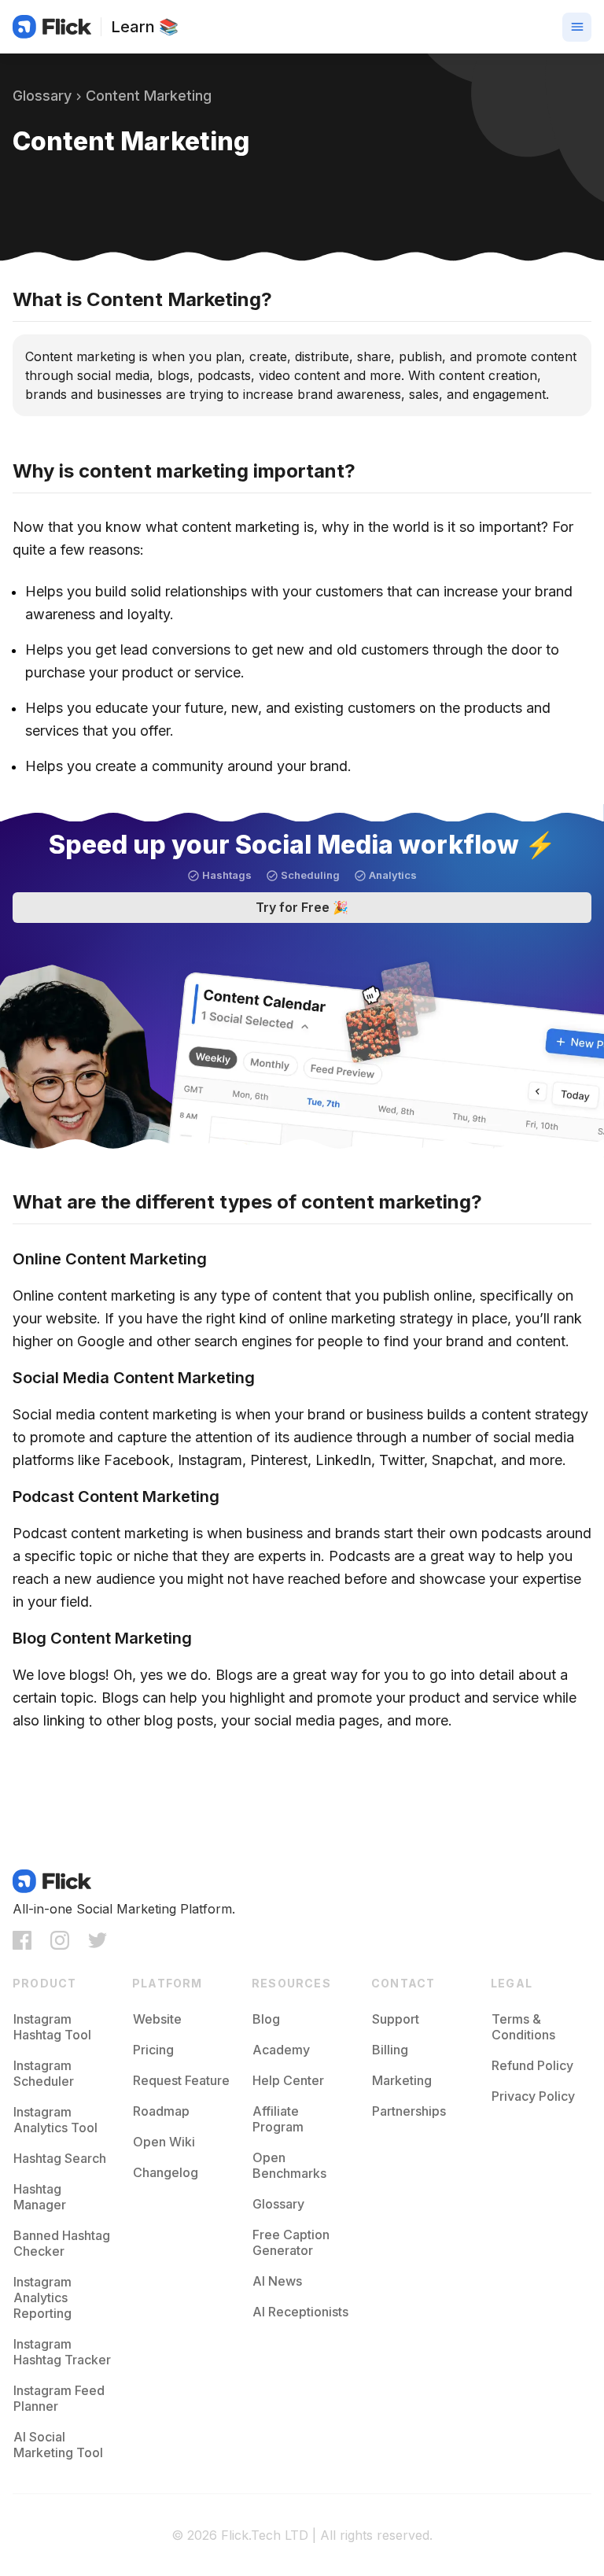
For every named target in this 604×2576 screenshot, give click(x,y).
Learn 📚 (145, 27)
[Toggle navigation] (577, 27)
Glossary (42, 96)
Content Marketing (149, 96)
